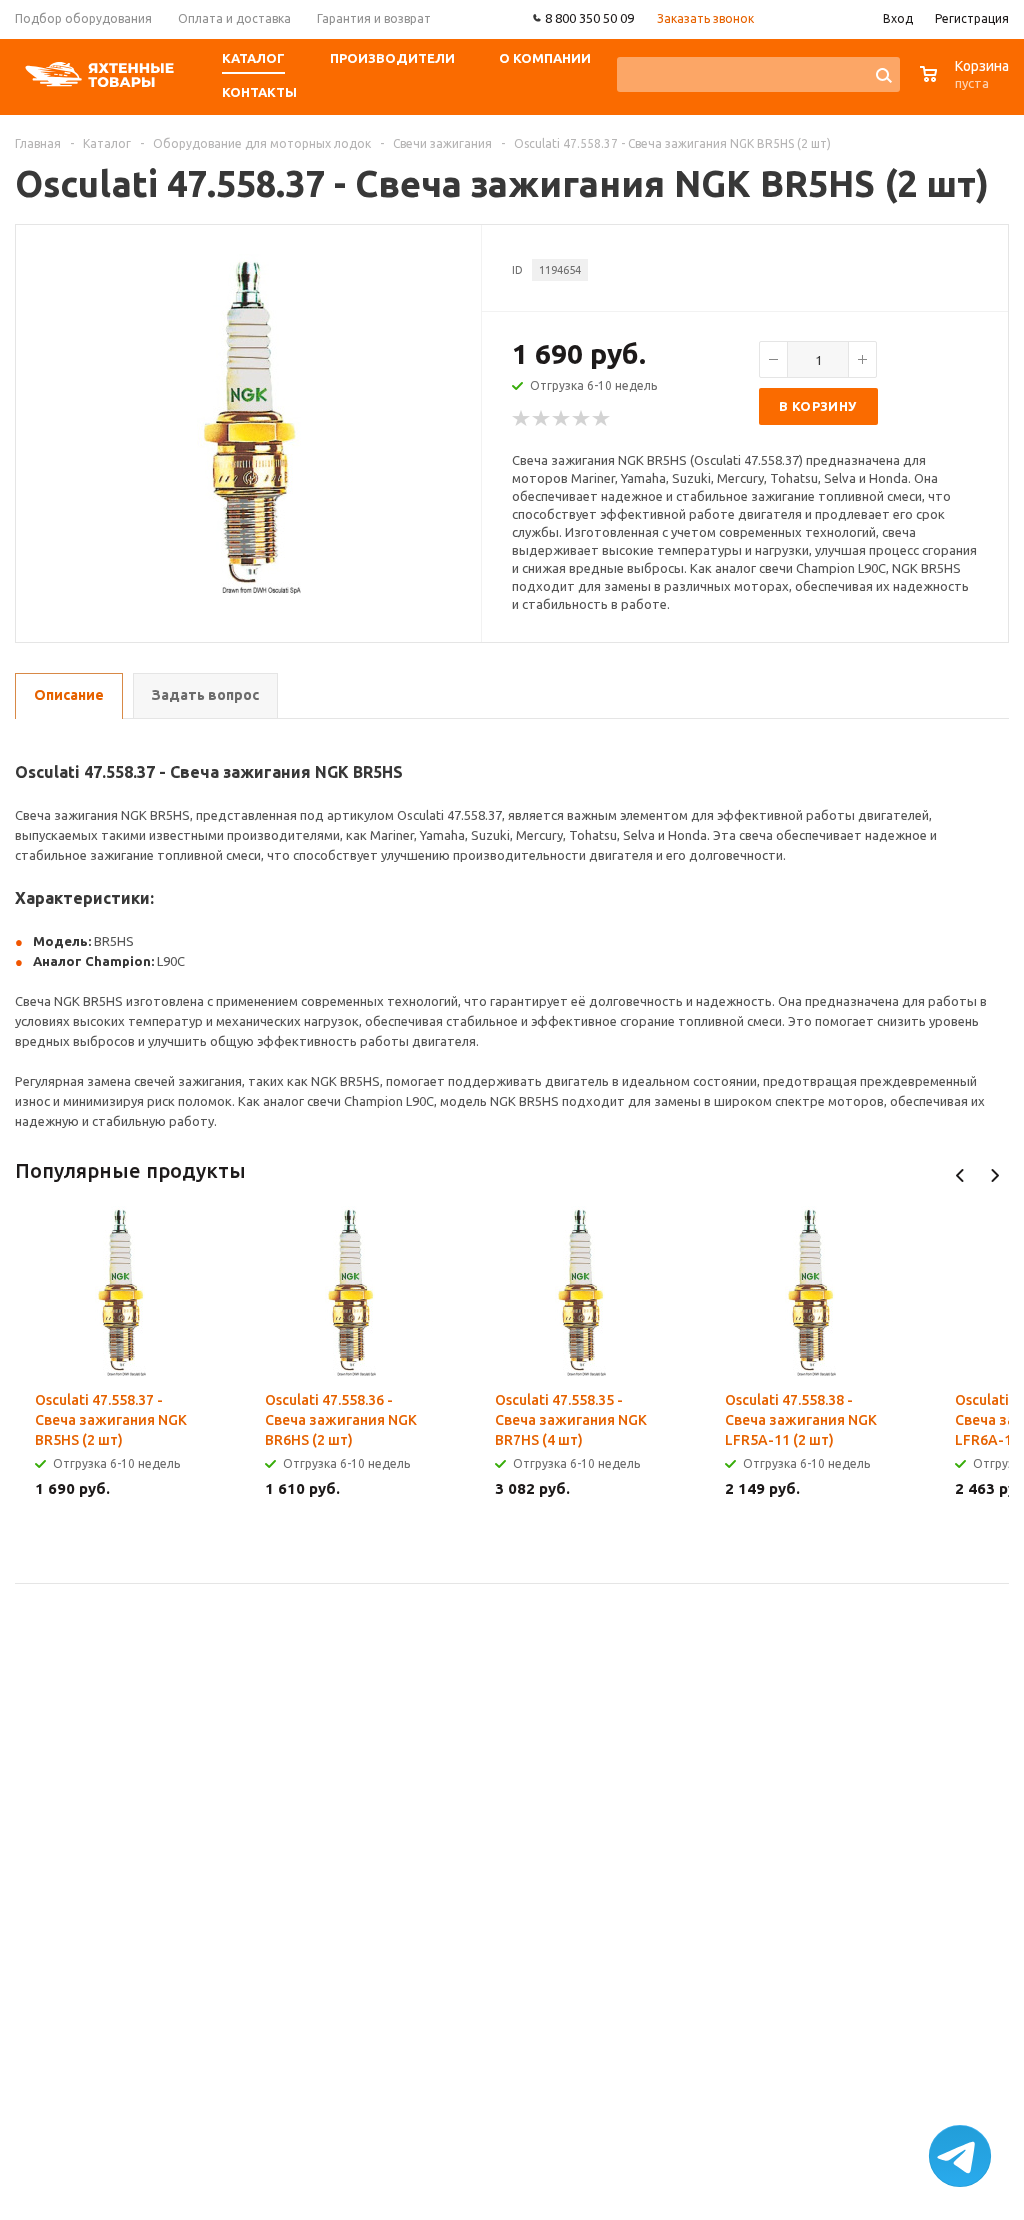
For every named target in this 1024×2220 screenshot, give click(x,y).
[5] (602, 419)
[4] (582, 419)
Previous (960, 1175)
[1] (522, 419)
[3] (562, 419)
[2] (542, 419)
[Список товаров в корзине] (967, 84)
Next (994, 1175)
